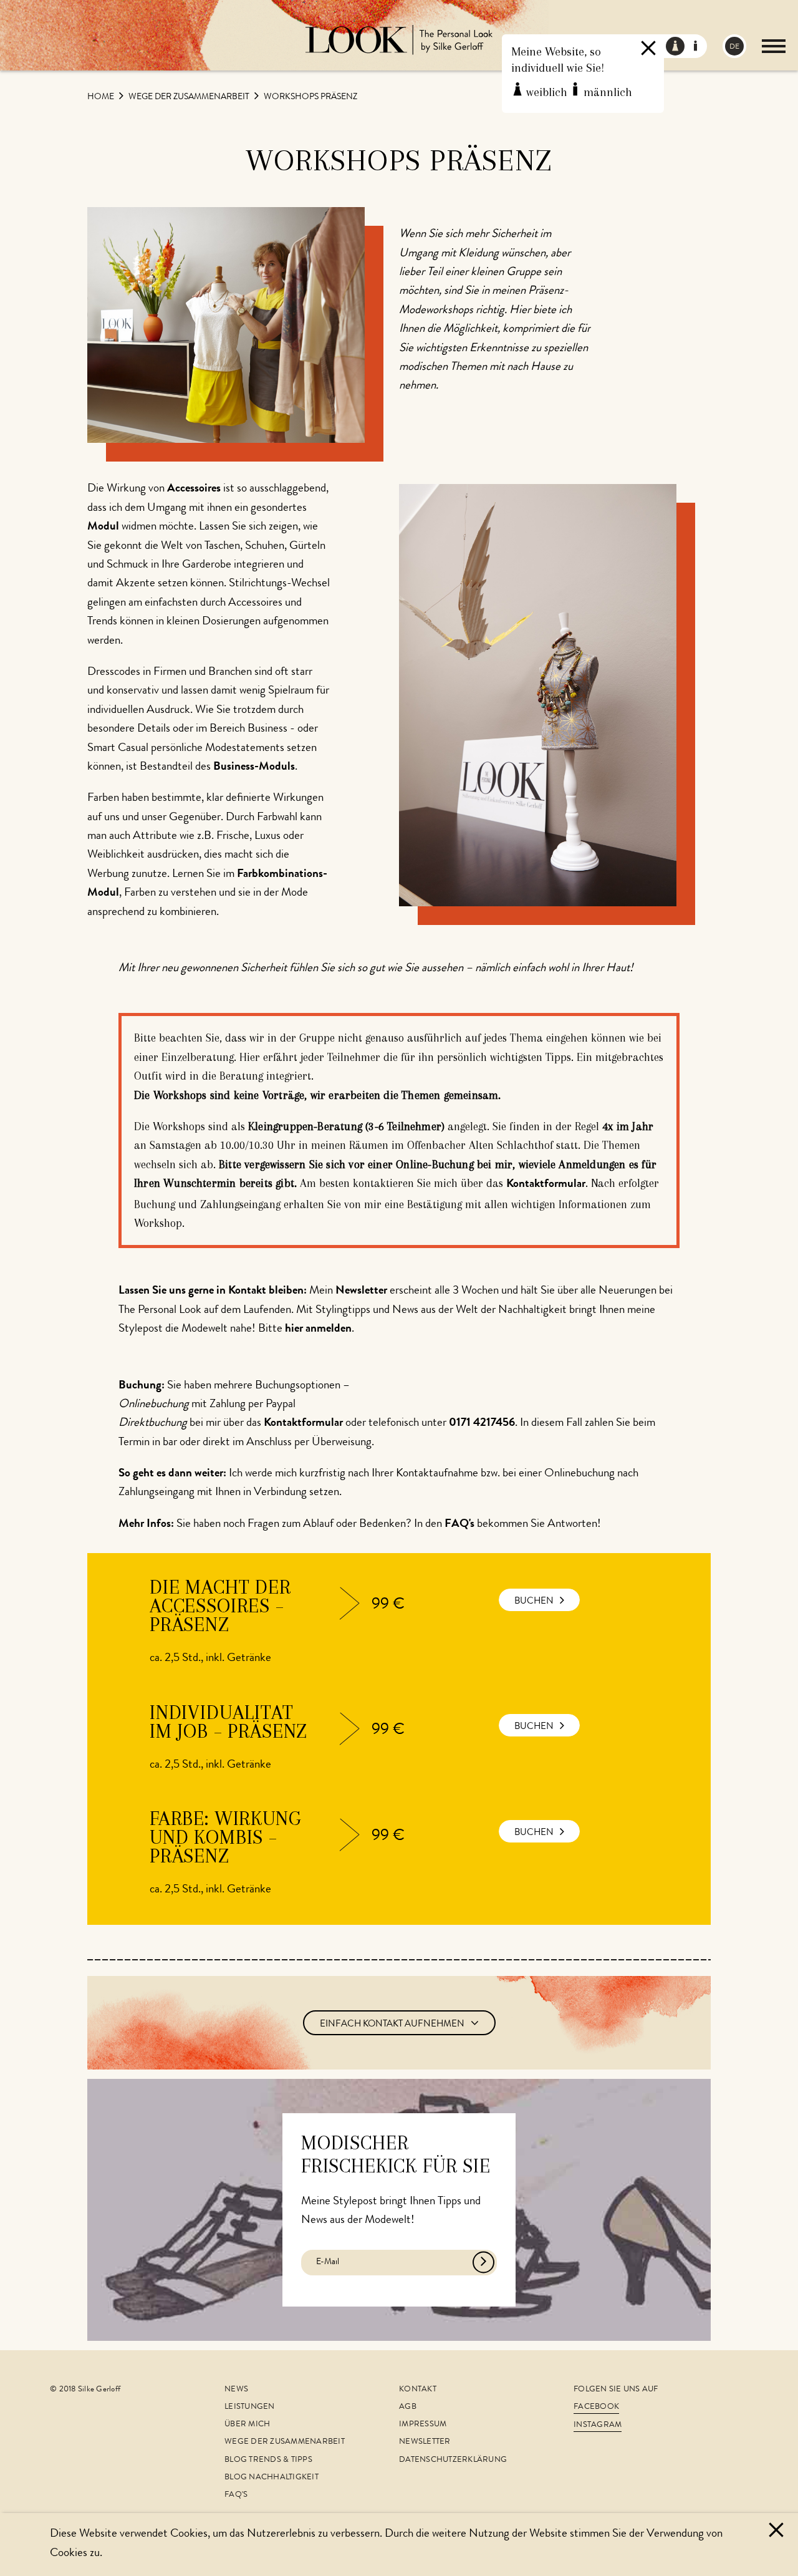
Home (102, 97)
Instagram (598, 2425)
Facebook (596, 2407)
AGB (408, 2407)
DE (734, 47)
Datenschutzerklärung (453, 2460)
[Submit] (483, 2263)
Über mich (247, 2425)
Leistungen (250, 2407)
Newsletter (425, 2442)
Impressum (423, 2425)
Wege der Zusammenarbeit (190, 97)
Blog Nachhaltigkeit (272, 2478)
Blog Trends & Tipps (268, 2460)
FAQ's (236, 2495)
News (236, 2390)
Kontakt (418, 2390)
